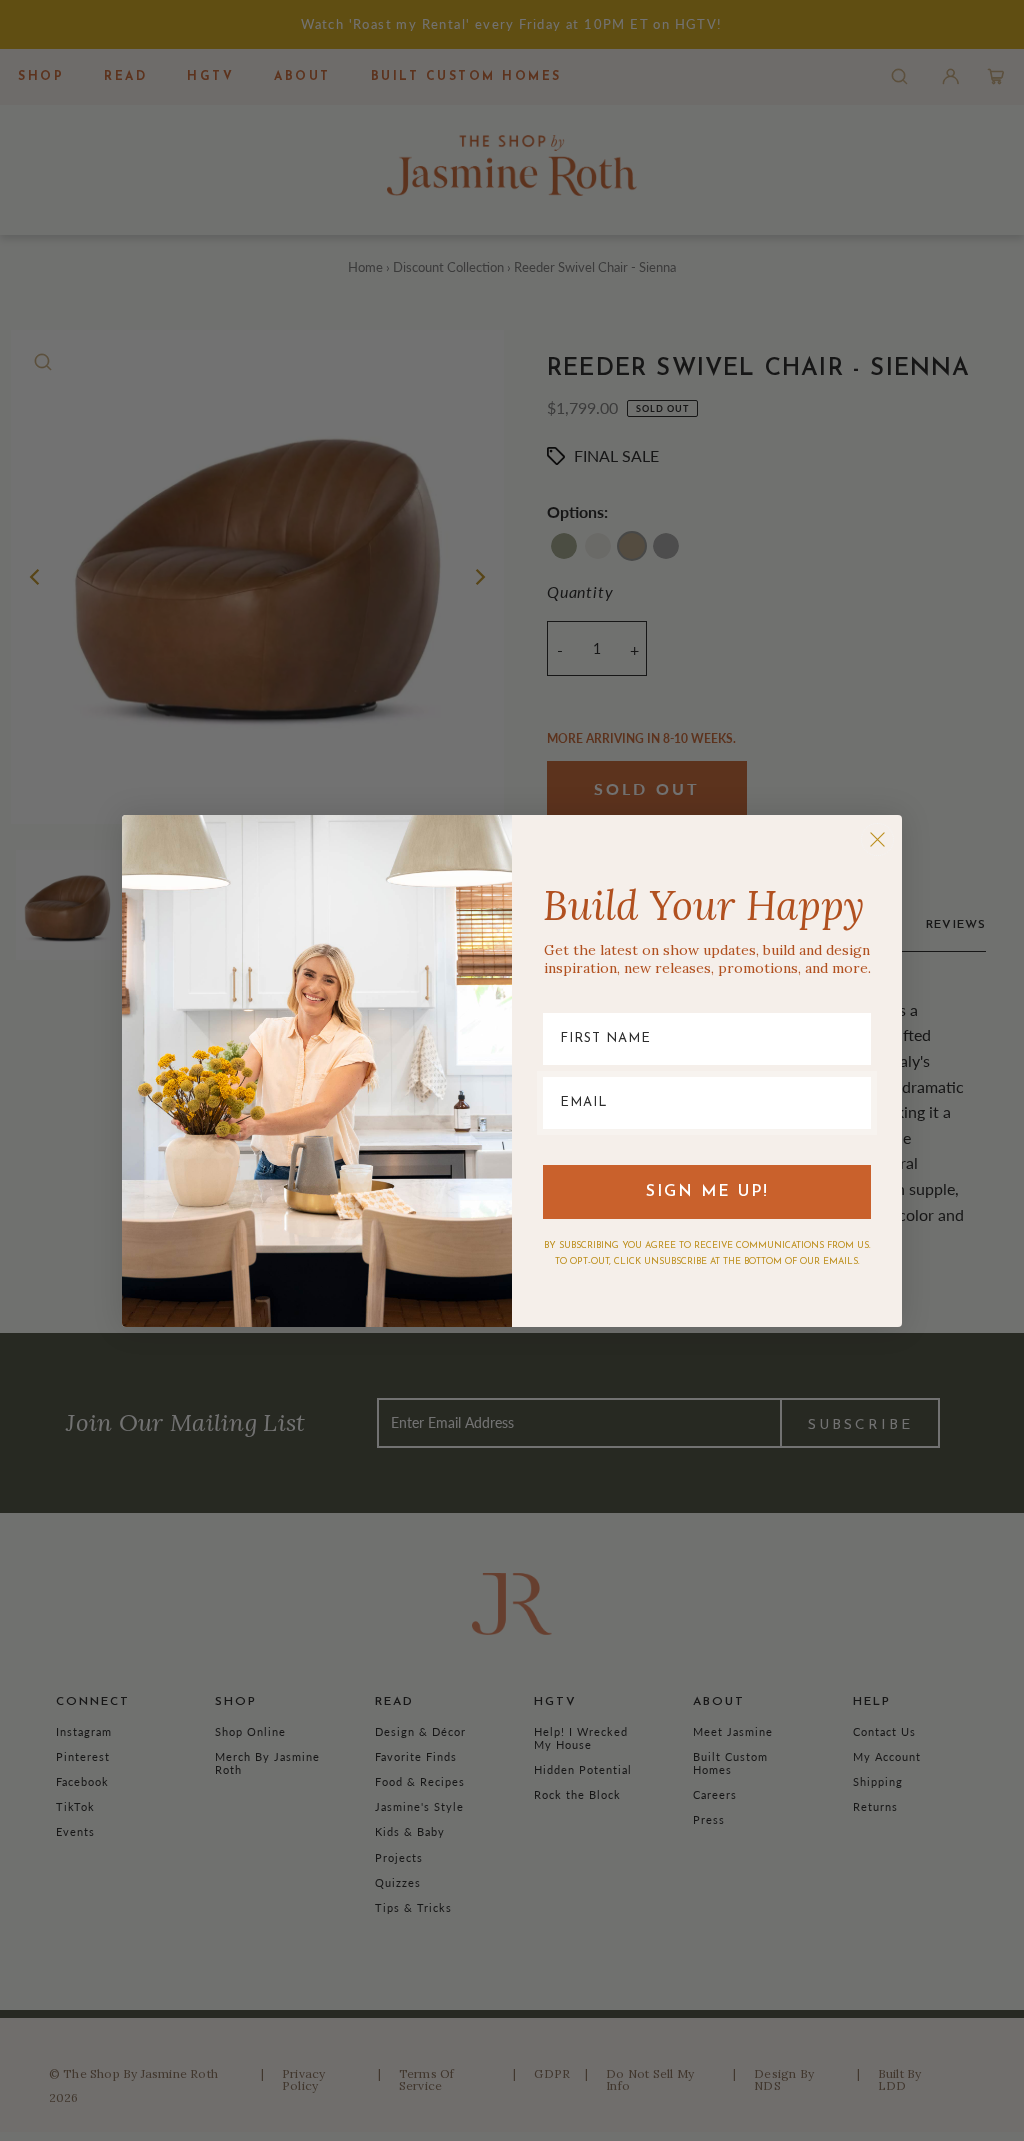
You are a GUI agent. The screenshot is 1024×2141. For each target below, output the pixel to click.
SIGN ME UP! (707, 1192)
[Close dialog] (877, 839)
